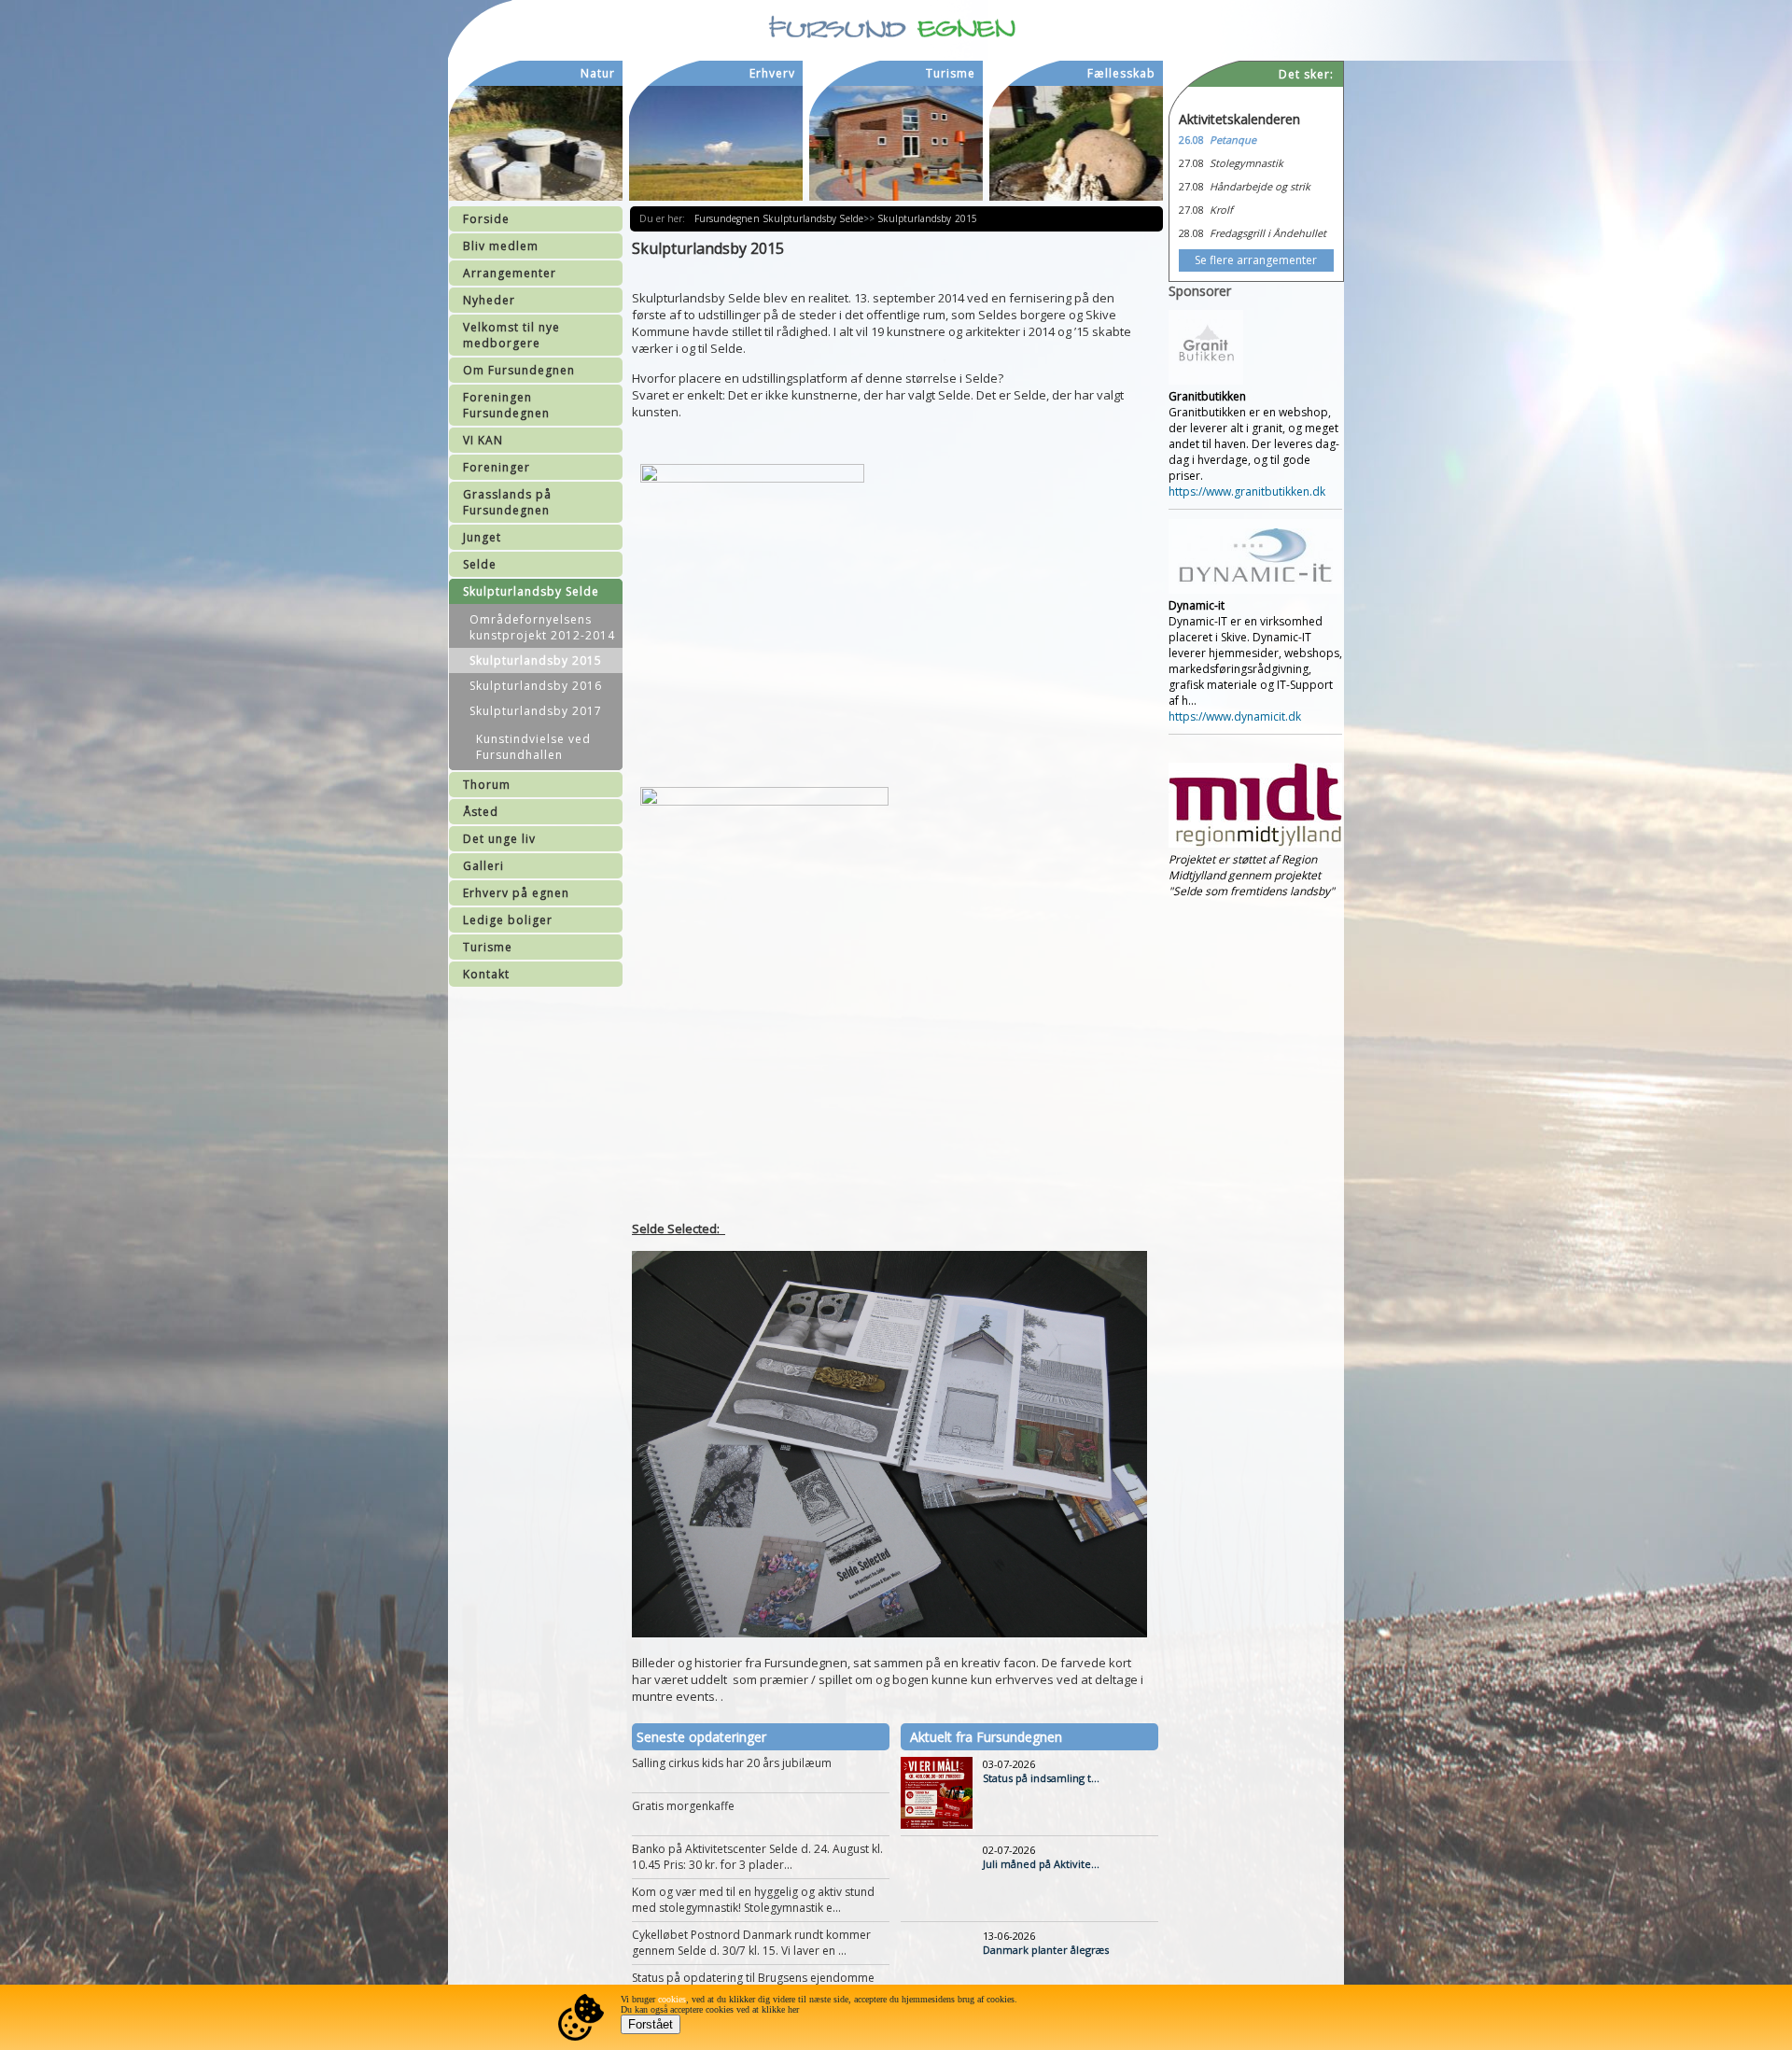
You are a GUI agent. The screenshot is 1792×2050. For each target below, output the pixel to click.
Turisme (488, 947)
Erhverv (772, 73)
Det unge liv (499, 839)
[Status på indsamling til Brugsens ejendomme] (937, 1825)
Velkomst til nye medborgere (511, 335)
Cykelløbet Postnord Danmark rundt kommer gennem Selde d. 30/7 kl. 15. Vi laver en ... (751, 1943)
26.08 (1191, 140)
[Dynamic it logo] (1255, 590)
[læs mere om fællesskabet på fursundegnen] (1076, 143)
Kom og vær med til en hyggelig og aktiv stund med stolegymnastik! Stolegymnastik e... (753, 1900)
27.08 (1191, 163)
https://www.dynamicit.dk (1235, 716)
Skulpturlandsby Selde (531, 591)
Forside (486, 219)
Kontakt (486, 974)
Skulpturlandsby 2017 (536, 711)
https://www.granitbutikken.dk (1247, 491)
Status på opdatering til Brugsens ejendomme (753, 1978)
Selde (480, 564)
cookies (672, 1999)
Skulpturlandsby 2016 (536, 686)
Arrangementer (510, 273)
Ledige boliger (508, 920)
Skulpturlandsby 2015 (536, 660)
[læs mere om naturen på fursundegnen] (536, 143)
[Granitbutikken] (1206, 380)
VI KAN (483, 440)
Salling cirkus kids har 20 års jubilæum (732, 1763)
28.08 (1191, 233)
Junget (482, 537)
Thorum (487, 785)
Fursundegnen (728, 218)
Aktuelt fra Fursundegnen (986, 1737)
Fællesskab (1121, 73)
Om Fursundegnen (519, 370)
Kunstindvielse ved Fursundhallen (533, 747)
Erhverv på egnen (516, 893)
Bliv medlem (501, 246)
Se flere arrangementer (1256, 260)
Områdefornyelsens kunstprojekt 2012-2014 (542, 627)
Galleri (483, 866)
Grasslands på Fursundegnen (507, 502)
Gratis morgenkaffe (683, 1806)
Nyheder (489, 300)
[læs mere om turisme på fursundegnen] (896, 143)
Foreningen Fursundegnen (506, 405)
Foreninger (497, 467)
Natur (598, 73)
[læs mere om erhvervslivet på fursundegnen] (716, 143)
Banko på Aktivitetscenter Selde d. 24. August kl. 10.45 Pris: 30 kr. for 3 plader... (757, 1857)
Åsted (481, 812)
